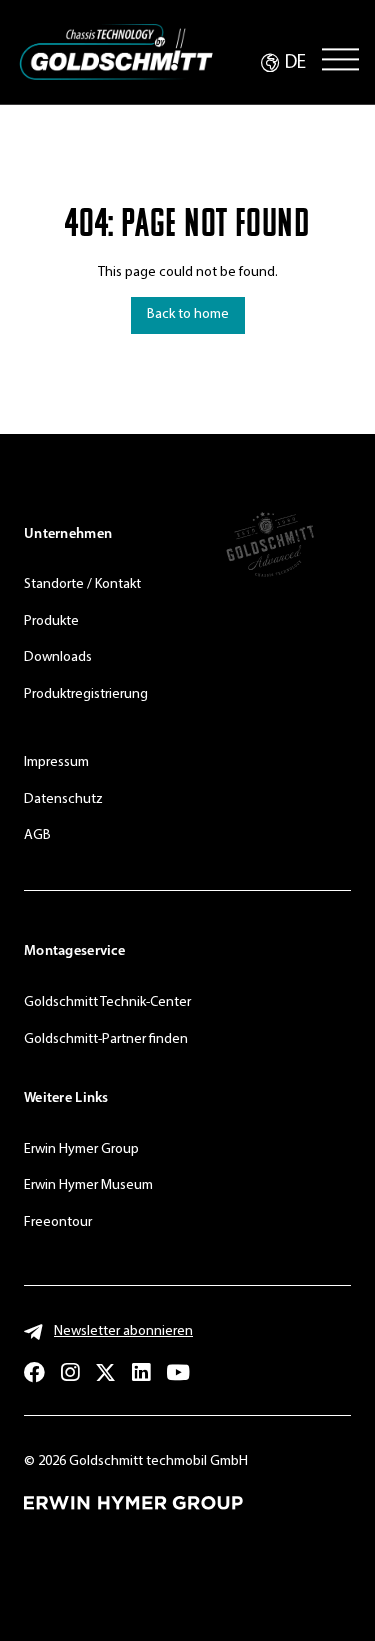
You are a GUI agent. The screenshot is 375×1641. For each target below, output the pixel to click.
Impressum (56, 762)
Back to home (188, 314)
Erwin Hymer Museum (88, 1185)
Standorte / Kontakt (82, 584)
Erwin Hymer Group (81, 1149)
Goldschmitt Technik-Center (107, 1002)
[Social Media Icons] (34, 1372)
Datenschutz (63, 799)
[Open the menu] (340, 59)
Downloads (58, 657)
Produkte (51, 621)
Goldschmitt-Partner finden (106, 1039)
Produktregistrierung (86, 694)
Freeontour (58, 1222)
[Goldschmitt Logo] (116, 52)
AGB (37, 835)
